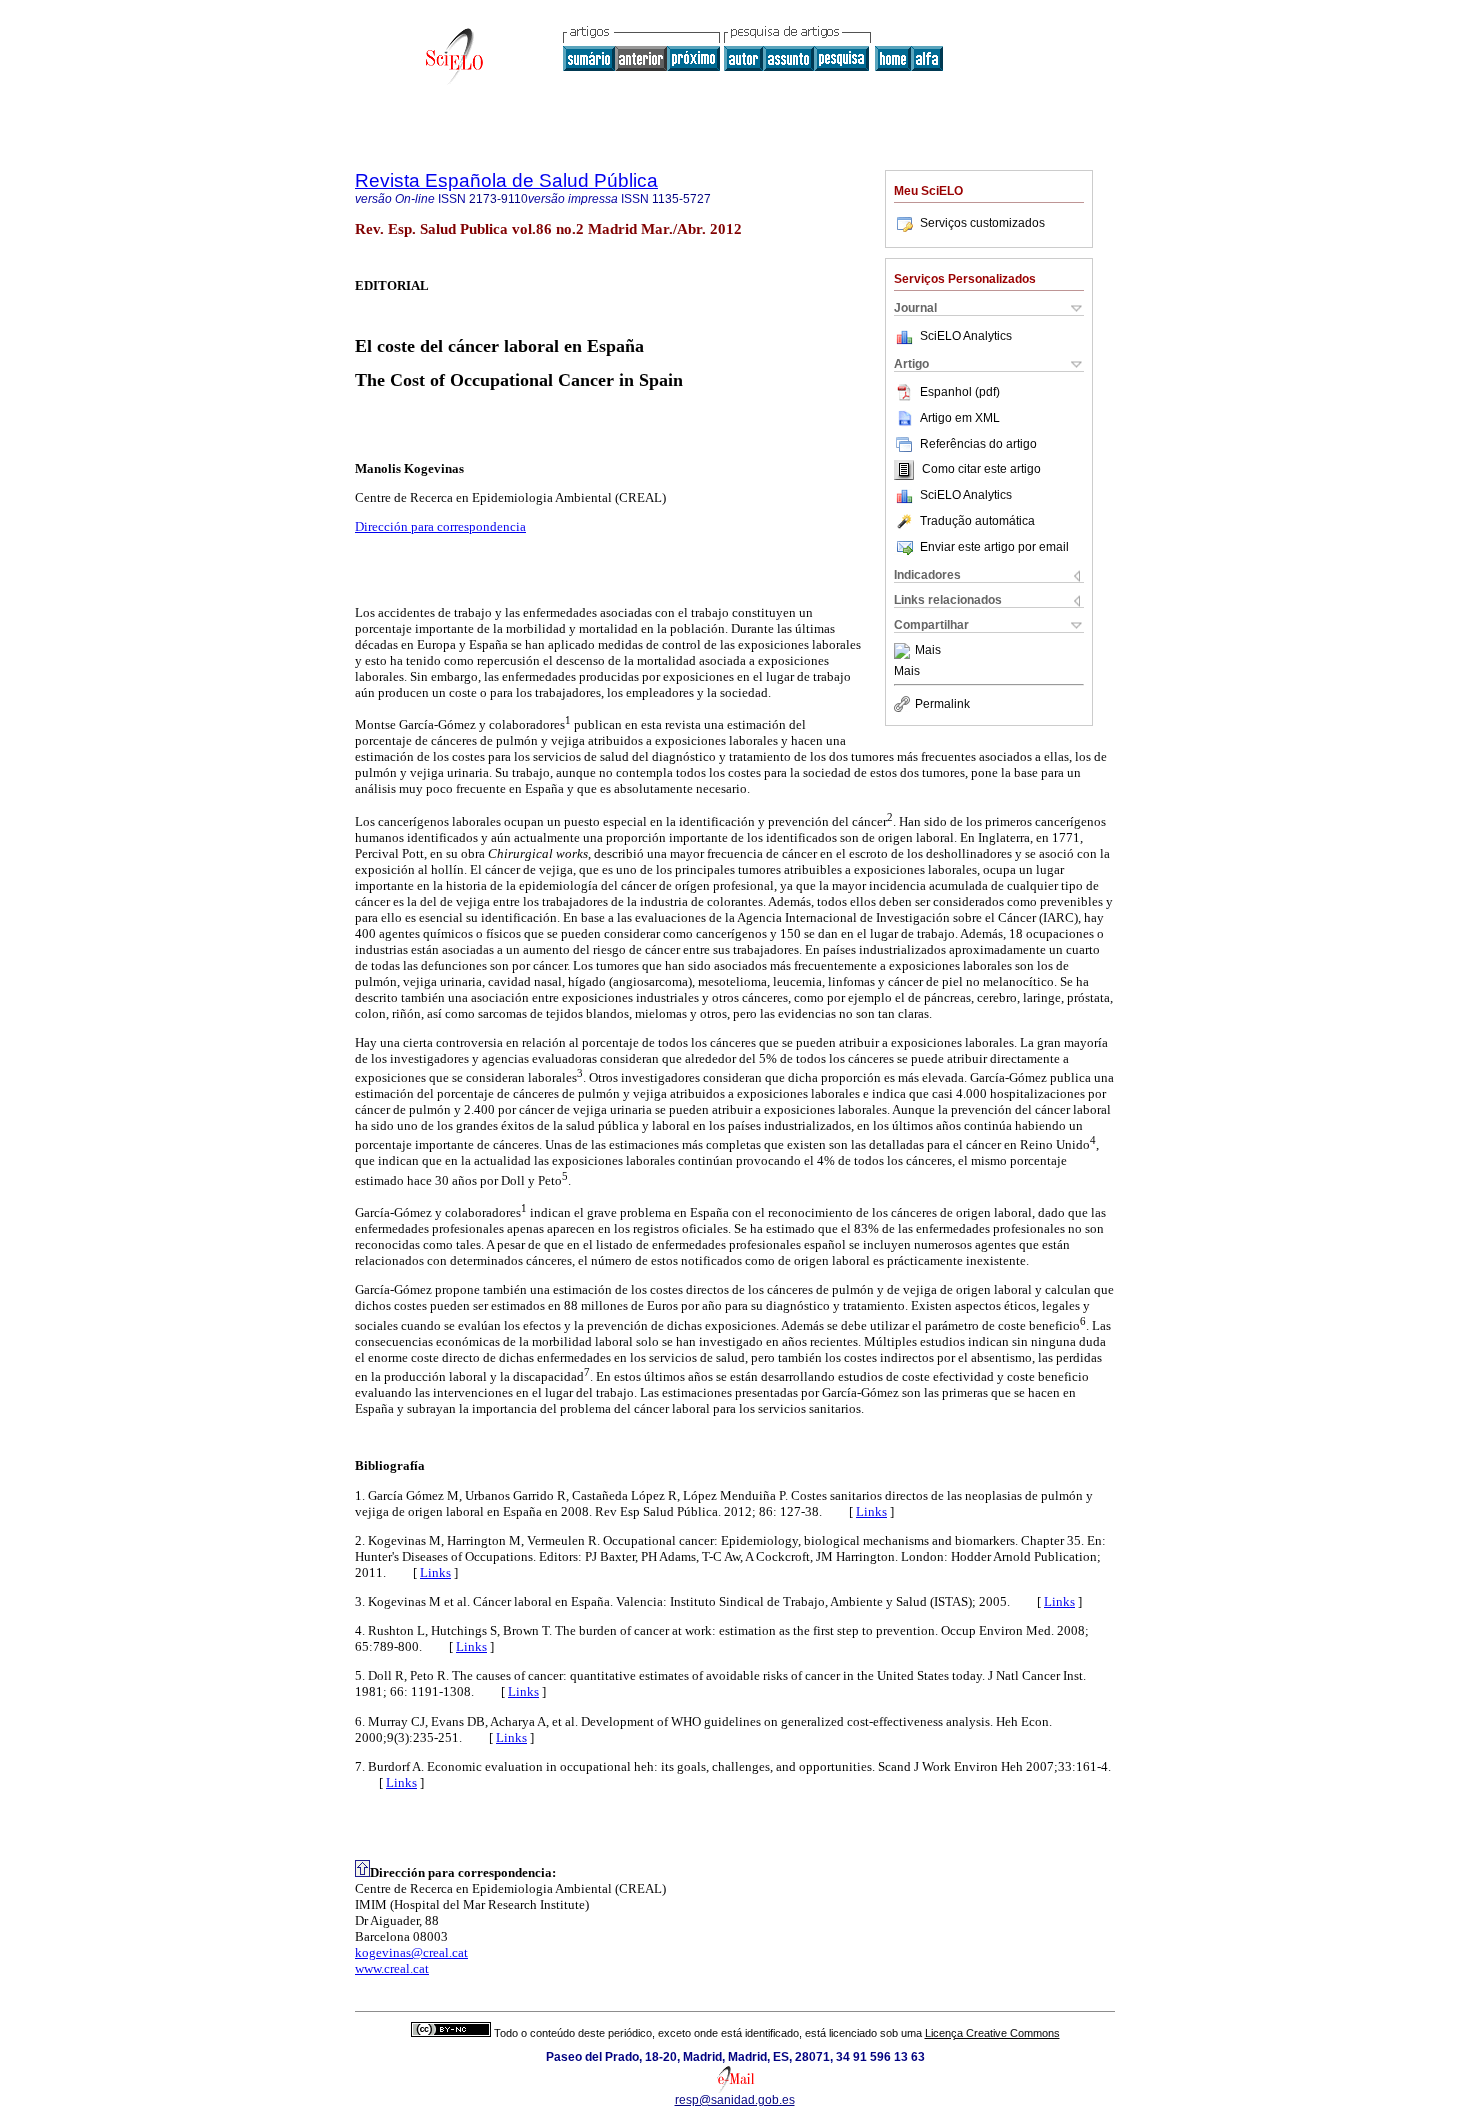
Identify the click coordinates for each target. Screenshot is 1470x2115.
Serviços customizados (982, 223)
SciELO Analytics (966, 336)
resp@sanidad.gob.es (735, 2100)
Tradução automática (977, 521)
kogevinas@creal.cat (411, 1952)
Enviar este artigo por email (994, 547)
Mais (928, 651)
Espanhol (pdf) (960, 392)
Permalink (942, 704)
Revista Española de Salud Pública (506, 180)
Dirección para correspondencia (440, 526)
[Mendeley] (904, 651)
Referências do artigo (978, 444)
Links (871, 1511)
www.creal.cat (392, 1968)
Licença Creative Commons (992, 2033)
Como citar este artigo (981, 470)
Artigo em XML (960, 418)
